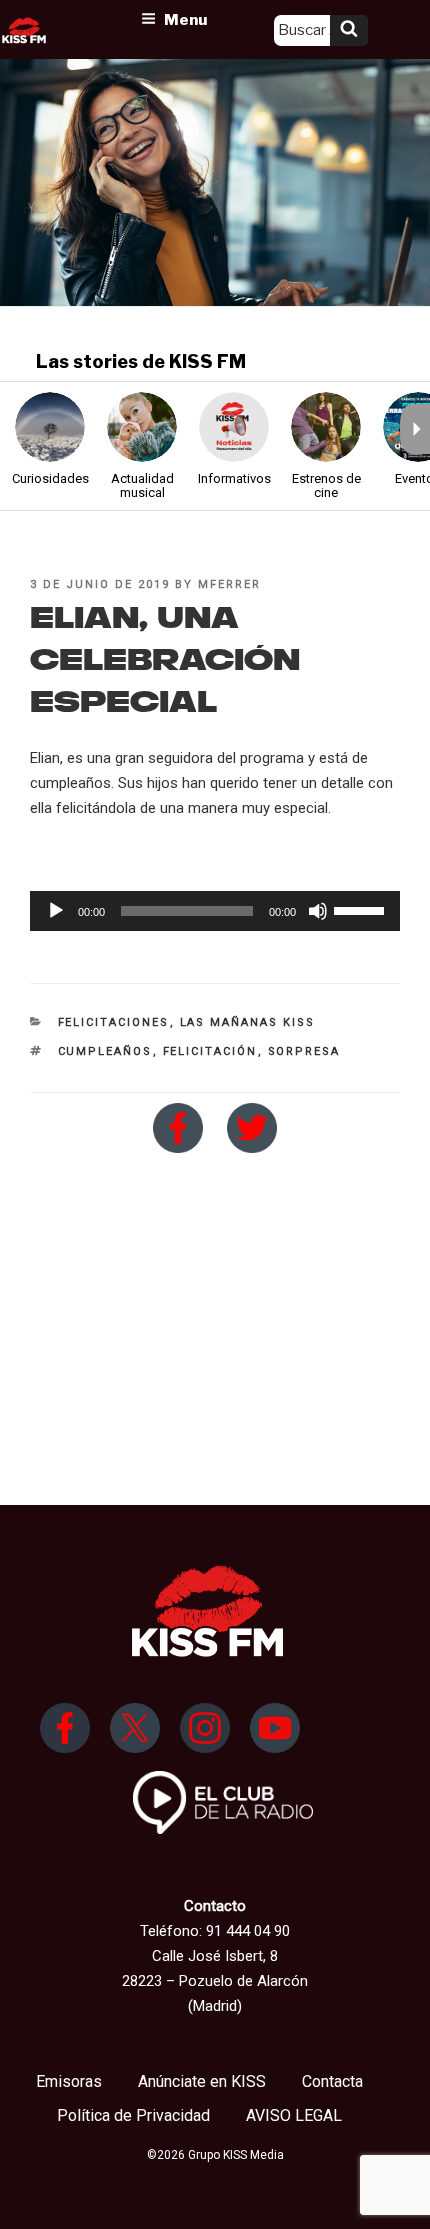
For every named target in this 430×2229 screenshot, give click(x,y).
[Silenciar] (318, 911)
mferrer (229, 584)
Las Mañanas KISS (248, 1022)
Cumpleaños (105, 1051)
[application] (215, 911)
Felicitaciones (114, 1022)
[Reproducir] (56, 911)
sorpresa (304, 1051)
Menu (185, 20)
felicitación (210, 1051)
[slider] (362, 909)
